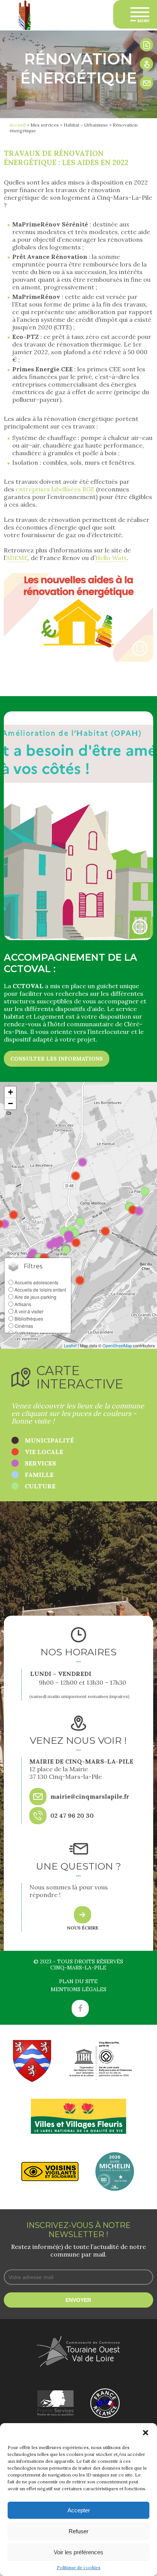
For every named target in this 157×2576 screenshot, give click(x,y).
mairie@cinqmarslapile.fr (90, 1796)
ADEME (17, 558)
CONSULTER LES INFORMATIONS (57, 1059)
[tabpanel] (78, 617)
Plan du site (78, 1981)
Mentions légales (78, 1989)
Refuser (78, 2531)
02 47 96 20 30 (72, 1815)
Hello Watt (111, 558)
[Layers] (38, 1266)
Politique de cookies (79, 2567)
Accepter (79, 2510)
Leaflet (70, 1345)
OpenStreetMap (117, 1345)
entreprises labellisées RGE (55, 489)
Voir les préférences (78, 2552)
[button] (146, 2433)
